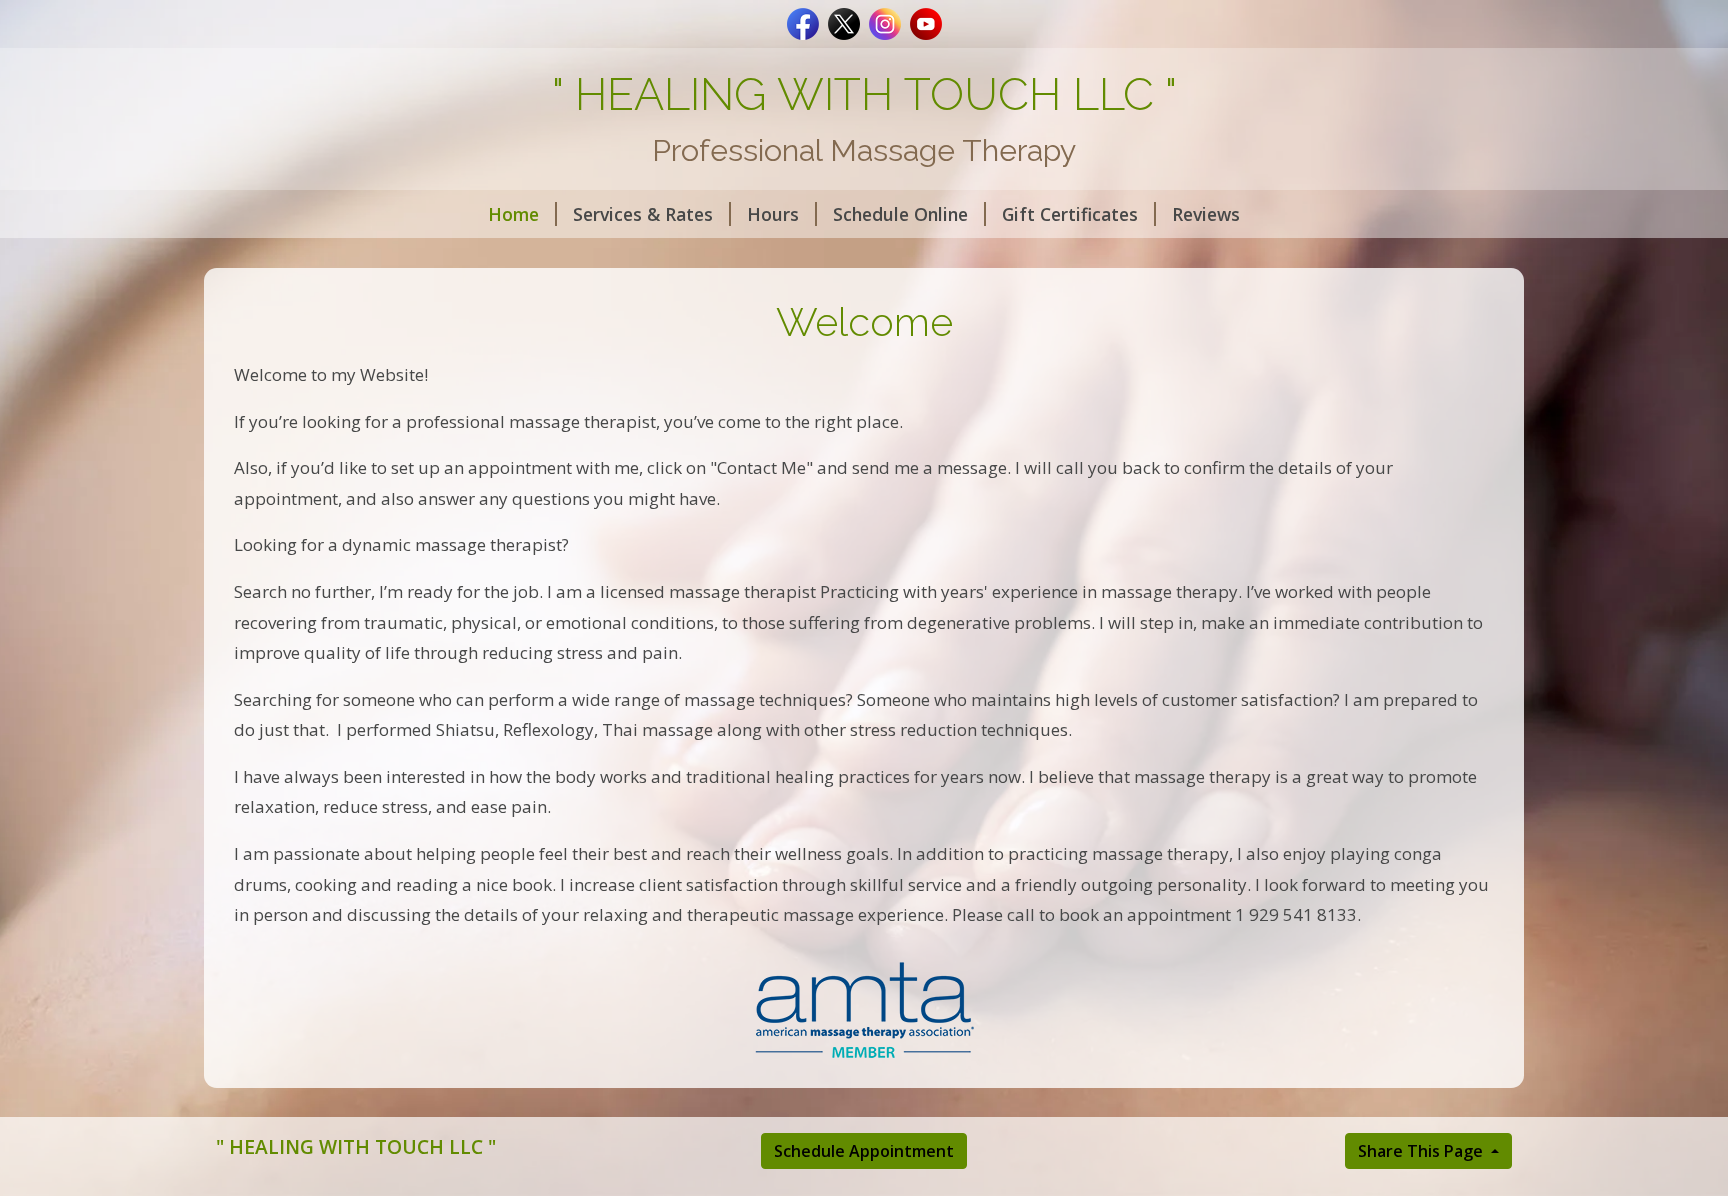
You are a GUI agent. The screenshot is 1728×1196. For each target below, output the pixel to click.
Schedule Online (900, 214)
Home (513, 214)
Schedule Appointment (864, 1151)
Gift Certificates (1070, 214)
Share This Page (1422, 1151)
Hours (773, 214)
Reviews (1206, 214)
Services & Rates (643, 214)
